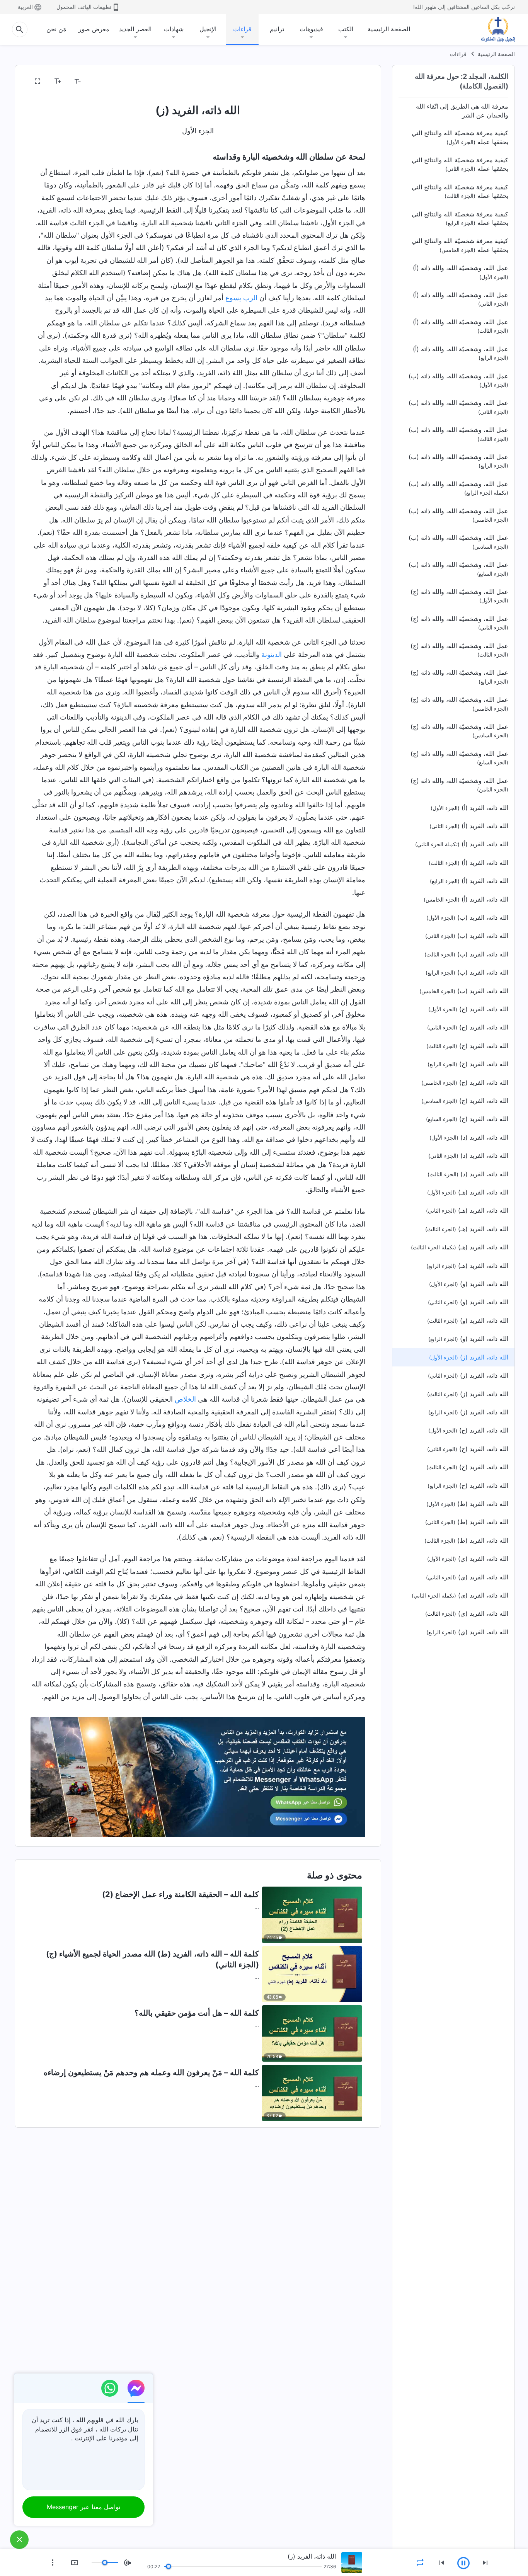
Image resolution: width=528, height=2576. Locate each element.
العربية (25, 7)
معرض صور (94, 29)
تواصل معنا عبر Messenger (83, 2507)
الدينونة (272, 654)
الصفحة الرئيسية (389, 29)
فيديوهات (311, 29)
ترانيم (277, 29)
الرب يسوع (241, 298)
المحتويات (348, 82)
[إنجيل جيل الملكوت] (492, 29)
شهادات (174, 29)
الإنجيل (208, 29)
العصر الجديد (135, 29)
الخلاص (185, 1399)
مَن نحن (56, 29)
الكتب (346, 29)
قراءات (242, 29)
